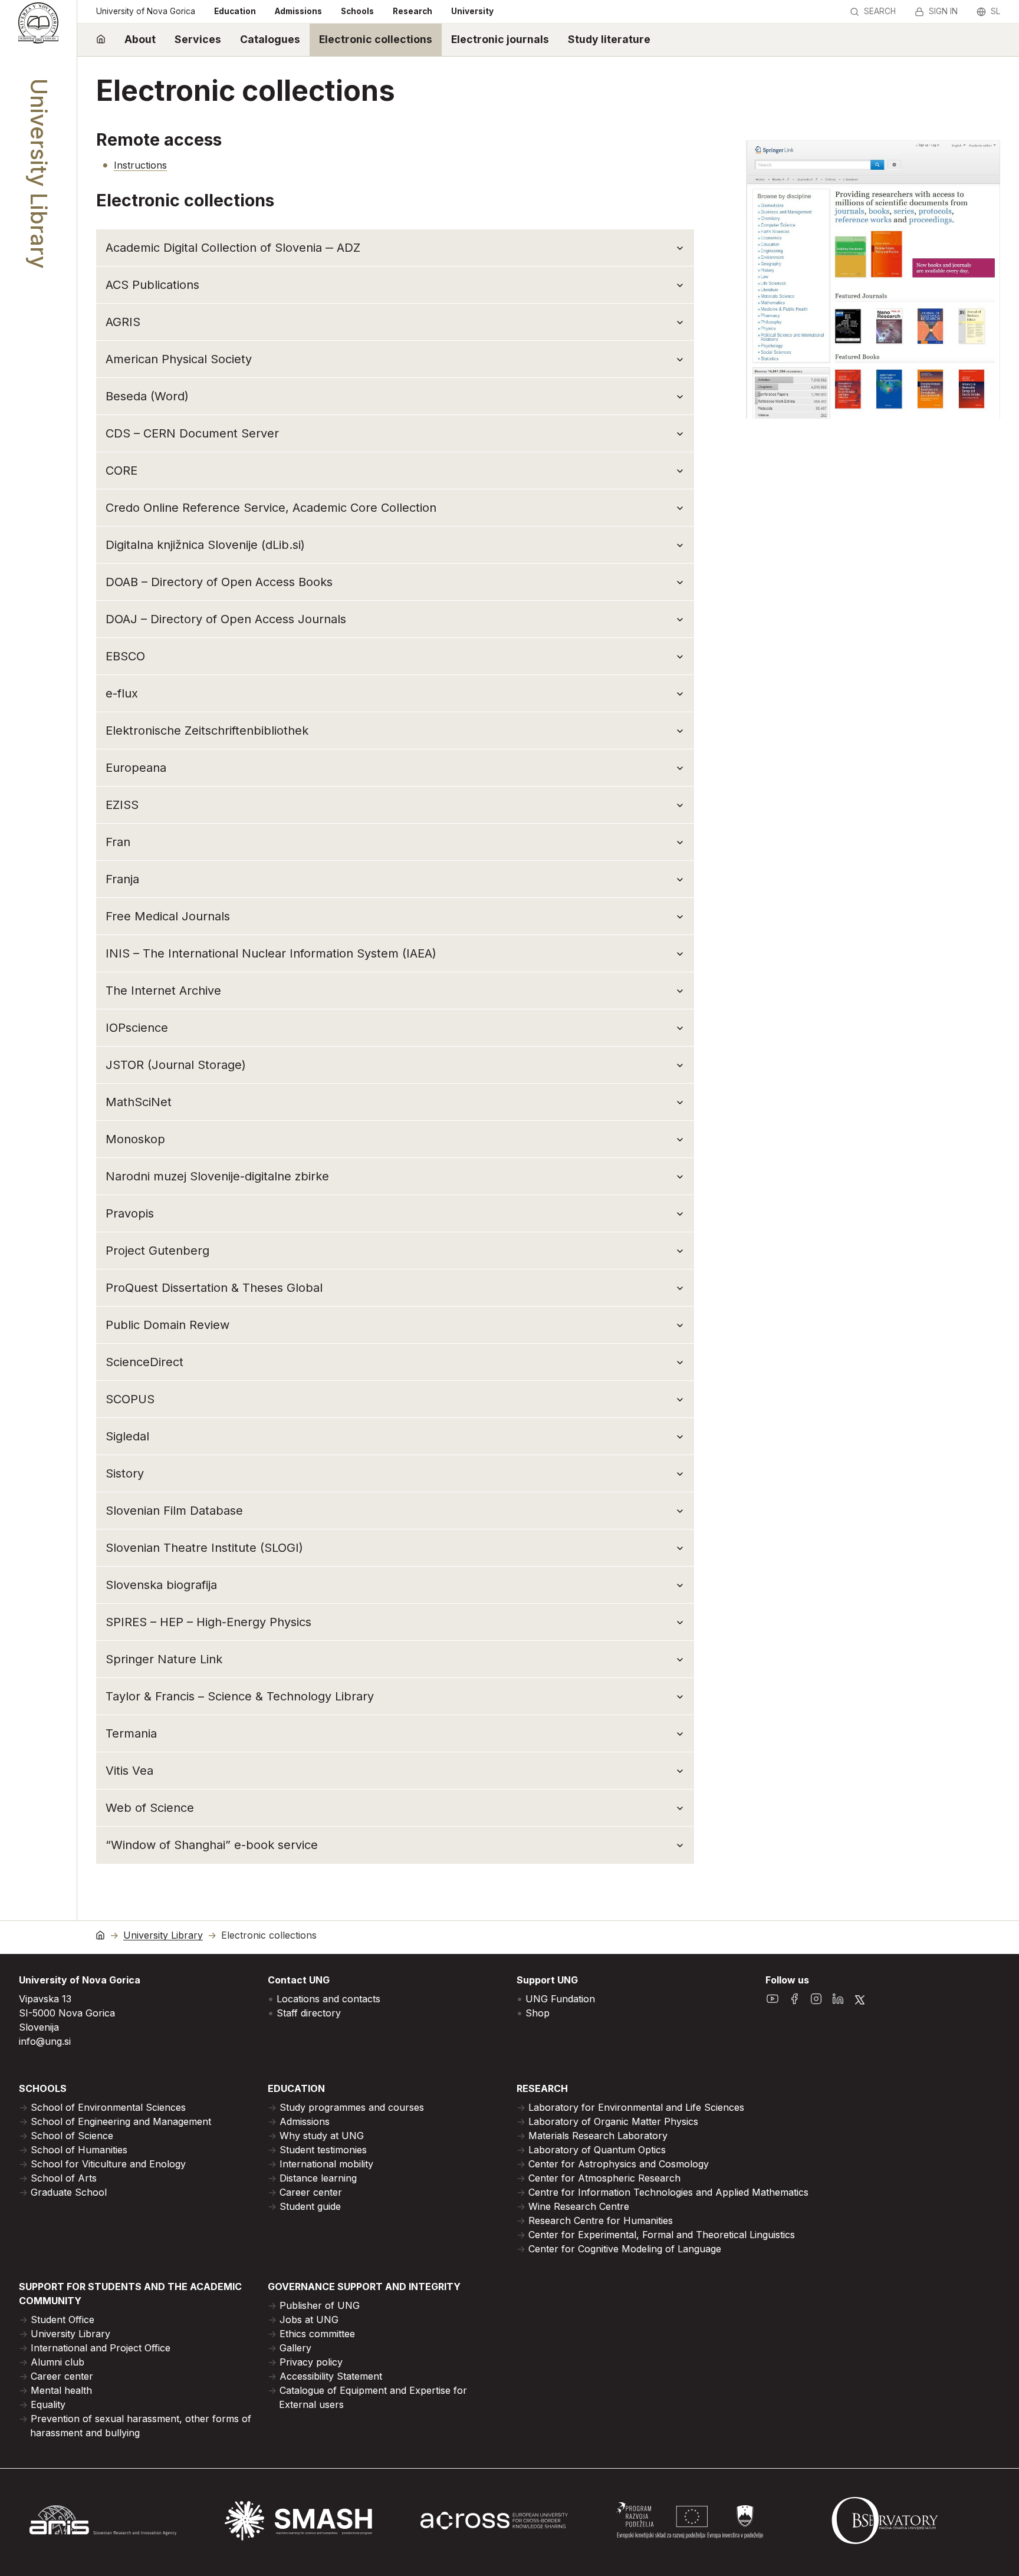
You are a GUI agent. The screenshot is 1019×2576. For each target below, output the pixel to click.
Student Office (63, 2320)
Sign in (943, 11)
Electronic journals (500, 39)
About (140, 39)
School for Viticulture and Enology (108, 2164)
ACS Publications (152, 285)
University (472, 11)
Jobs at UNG (309, 2320)
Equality (48, 2404)
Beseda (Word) (147, 396)
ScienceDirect (144, 1362)
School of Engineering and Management (121, 2121)
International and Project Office (101, 2348)
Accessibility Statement (331, 2376)
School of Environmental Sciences (108, 2107)
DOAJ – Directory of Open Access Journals (226, 619)
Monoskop (135, 1139)
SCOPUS (130, 1399)
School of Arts (64, 2178)
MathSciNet (139, 1102)
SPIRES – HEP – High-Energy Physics (208, 1622)
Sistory (125, 1473)
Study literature (609, 39)
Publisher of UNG (320, 2305)
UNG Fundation (560, 1999)
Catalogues (270, 39)
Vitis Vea (129, 1771)
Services (198, 39)
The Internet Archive (163, 991)
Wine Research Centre (579, 2206)
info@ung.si (45, 2041)
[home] (101, 40)
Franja (122, 879)
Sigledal (127, 1436)
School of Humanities (79, 2150)
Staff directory (309, 2013)
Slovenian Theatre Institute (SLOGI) (204, 1548)
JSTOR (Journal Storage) (176, 1065)
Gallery (295, 2348)
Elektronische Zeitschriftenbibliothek (207, 731)
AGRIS (123, 322)
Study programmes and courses (352, 2107)
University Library (163, 1935)
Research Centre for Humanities (601, 2220)
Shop (538, 2013)
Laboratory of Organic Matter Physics (613, 2121)
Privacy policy (311, 2362)
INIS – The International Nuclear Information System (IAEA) (271, 953)
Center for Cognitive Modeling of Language (625, 2249)
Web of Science (150, 1808)
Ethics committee (317, 2334)
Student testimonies (323, 2150)
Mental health (61, 2390)
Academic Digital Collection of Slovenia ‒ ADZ (233, 248)
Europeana (136, 768)
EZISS (122, 805)
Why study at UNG (322, 2136)
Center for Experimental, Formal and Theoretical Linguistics (662, 2235)
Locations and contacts (328, 1999)
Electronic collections (376, 39)
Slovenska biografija (161, 1585)
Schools (357, 11)
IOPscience (137, 1028)
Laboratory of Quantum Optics (597, 2150)
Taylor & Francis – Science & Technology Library (240, 1696)
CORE (121, 471)
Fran (118, 842)
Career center (311, 2192)
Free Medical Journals (168, 916)
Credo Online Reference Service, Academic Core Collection (271, 508)
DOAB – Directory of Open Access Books (219, 582)
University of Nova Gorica (146, 11)
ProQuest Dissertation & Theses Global (214, 1288)
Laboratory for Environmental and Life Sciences (636, 2107)
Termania (131, 1733)
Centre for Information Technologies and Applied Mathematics (668, 2192)
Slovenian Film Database (174, 1511)
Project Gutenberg (157, 1251)
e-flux (122, 693)
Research (412, 11)
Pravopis (130, 1213)
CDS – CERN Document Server (192, 433)
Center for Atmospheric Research (604, 2178)
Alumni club (57, 2362)
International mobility (326, 2164)
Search (880, 11)
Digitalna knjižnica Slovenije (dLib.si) (205, 545)
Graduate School (69, 2192)
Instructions (140, 165)
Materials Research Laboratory (598, 2136)
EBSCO (125, 656)
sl (995, 11)
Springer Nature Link (164, 1659)
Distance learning (318, 2178)
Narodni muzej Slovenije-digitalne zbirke (217, 1176)
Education (235, 11)
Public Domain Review (167, 1325)
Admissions (298, 11)
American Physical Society (179, 359)
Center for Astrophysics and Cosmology (619, 2164)
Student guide (310, 2206)
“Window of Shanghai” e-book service (212, 1845)
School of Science (72, 2136)
